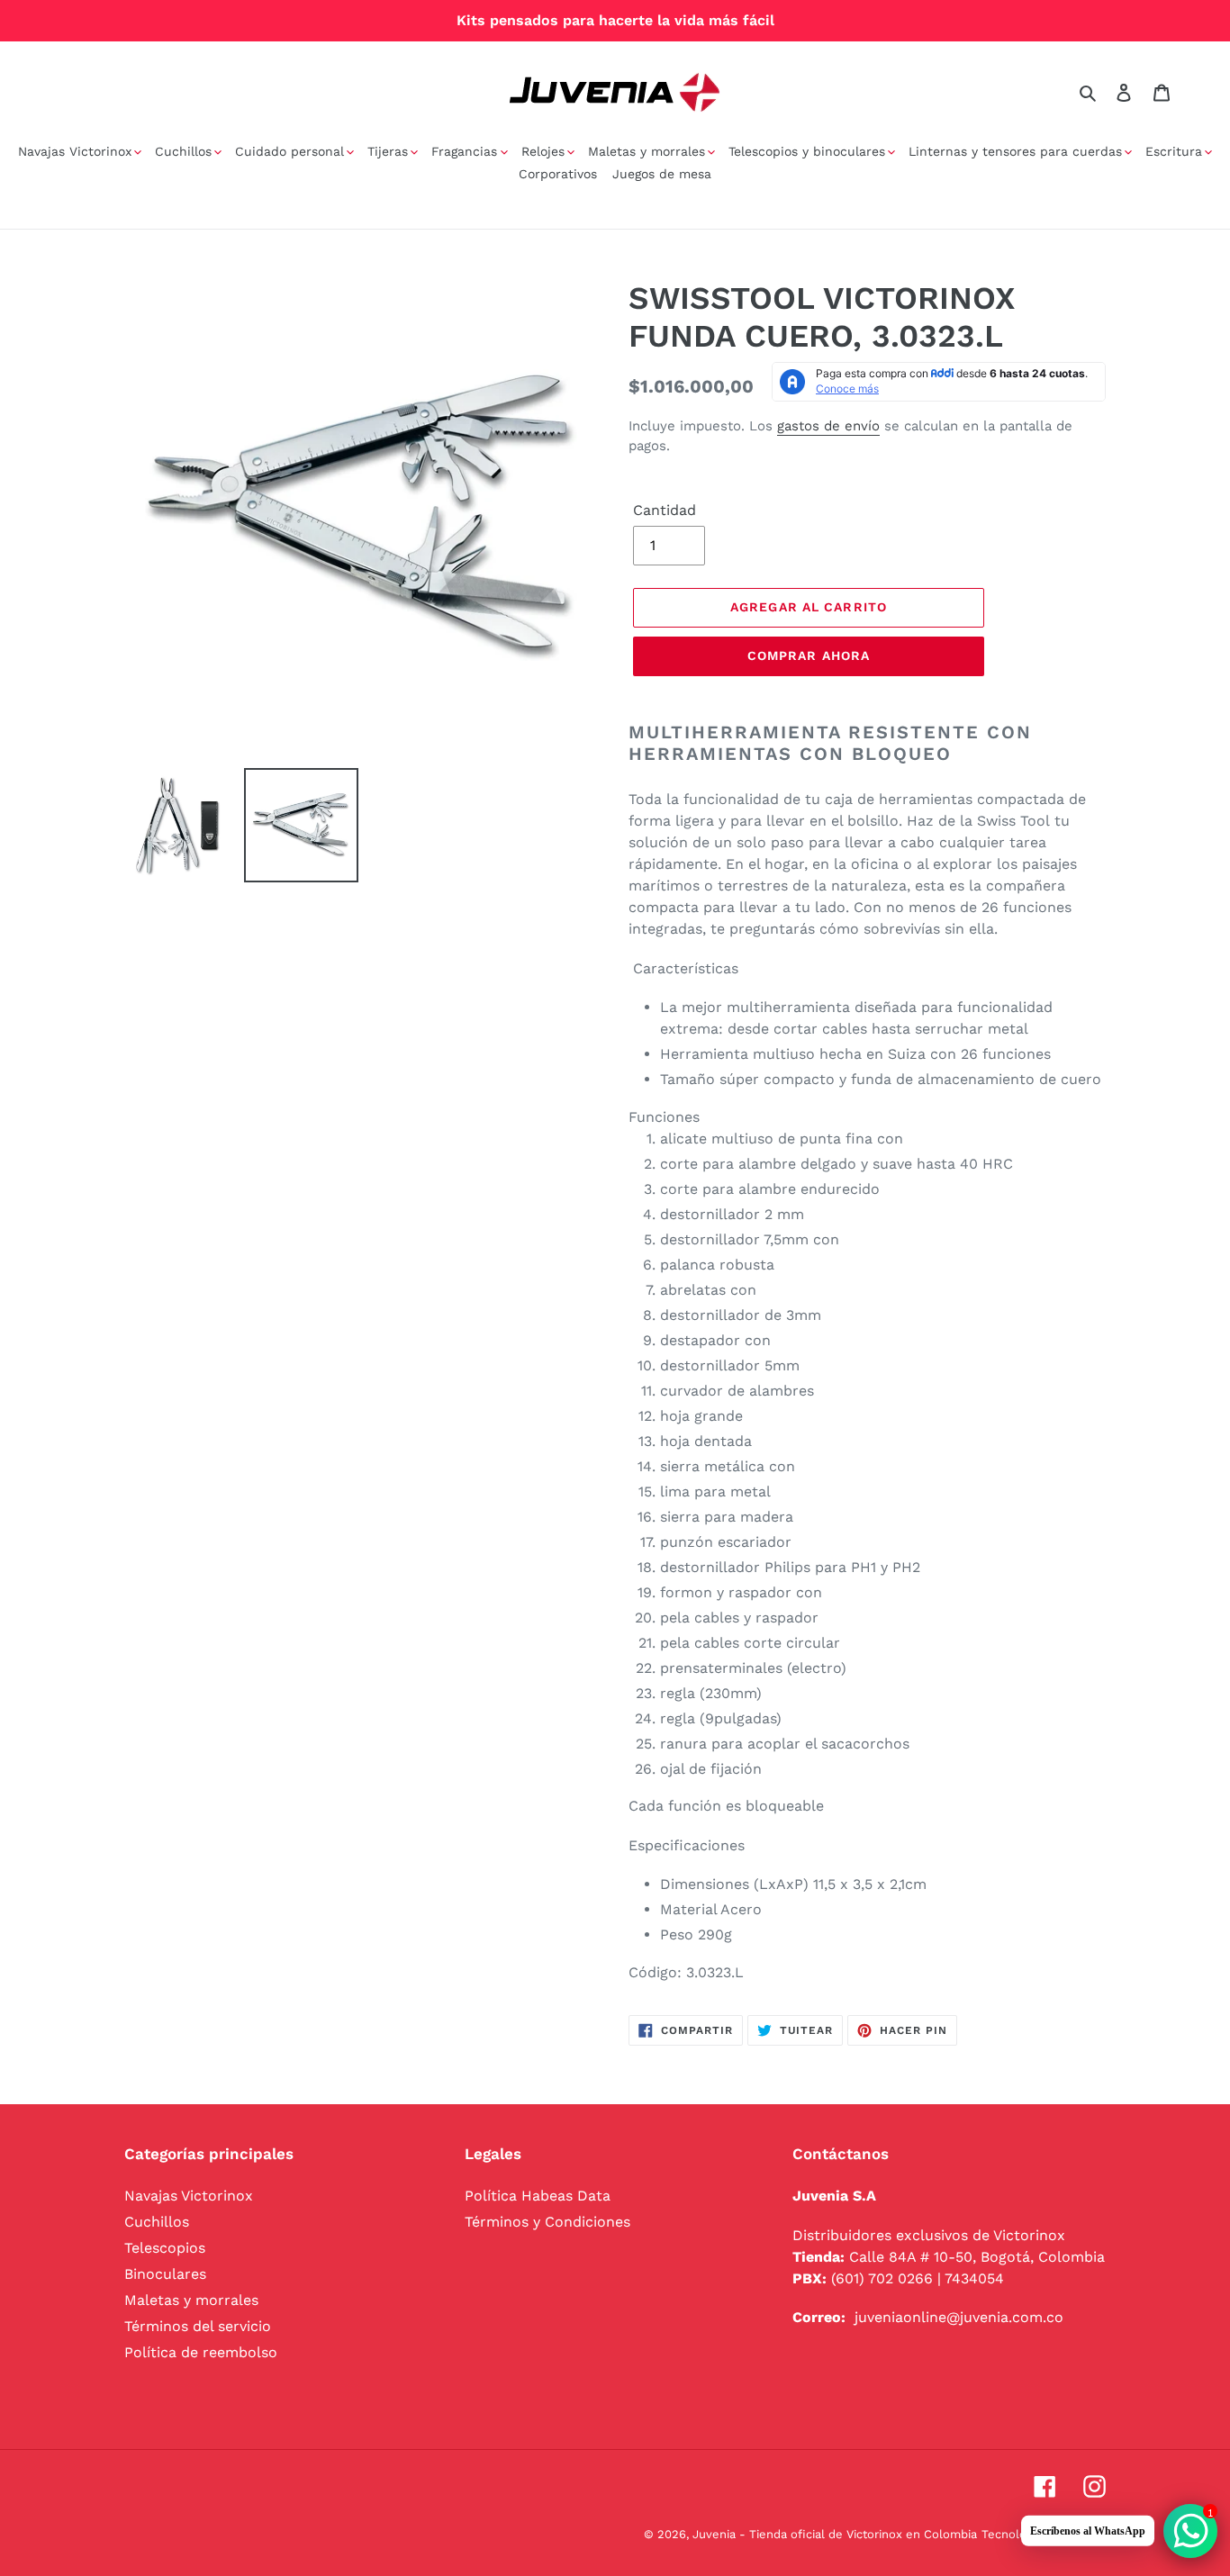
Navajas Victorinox (189, 2196)
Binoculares (165, 2274)
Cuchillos (157, 2222)
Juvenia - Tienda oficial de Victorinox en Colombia (835, 2534)
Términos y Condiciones (547, 2222)
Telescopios (165, 2248)
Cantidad (665, 510)
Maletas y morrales (191, 2300)
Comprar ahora (809, 655)
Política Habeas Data (538, 2196)
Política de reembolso (201, 2352)
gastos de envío (828, 426)
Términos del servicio (198, 2326)
